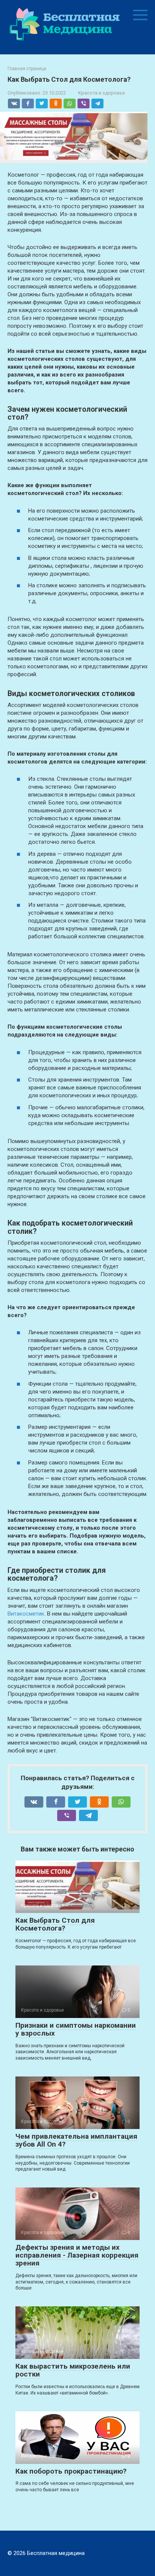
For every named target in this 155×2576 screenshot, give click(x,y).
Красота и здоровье (102, 93)
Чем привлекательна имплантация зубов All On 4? (76, 2140)
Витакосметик (26, 1614)
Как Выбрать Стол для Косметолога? (55, 1924)
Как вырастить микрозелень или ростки (73, 2370)
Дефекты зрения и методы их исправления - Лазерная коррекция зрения (77, 2255)
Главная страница (27, 69)
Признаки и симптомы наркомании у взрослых (76, 2029)
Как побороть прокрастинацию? (71, 2471)
